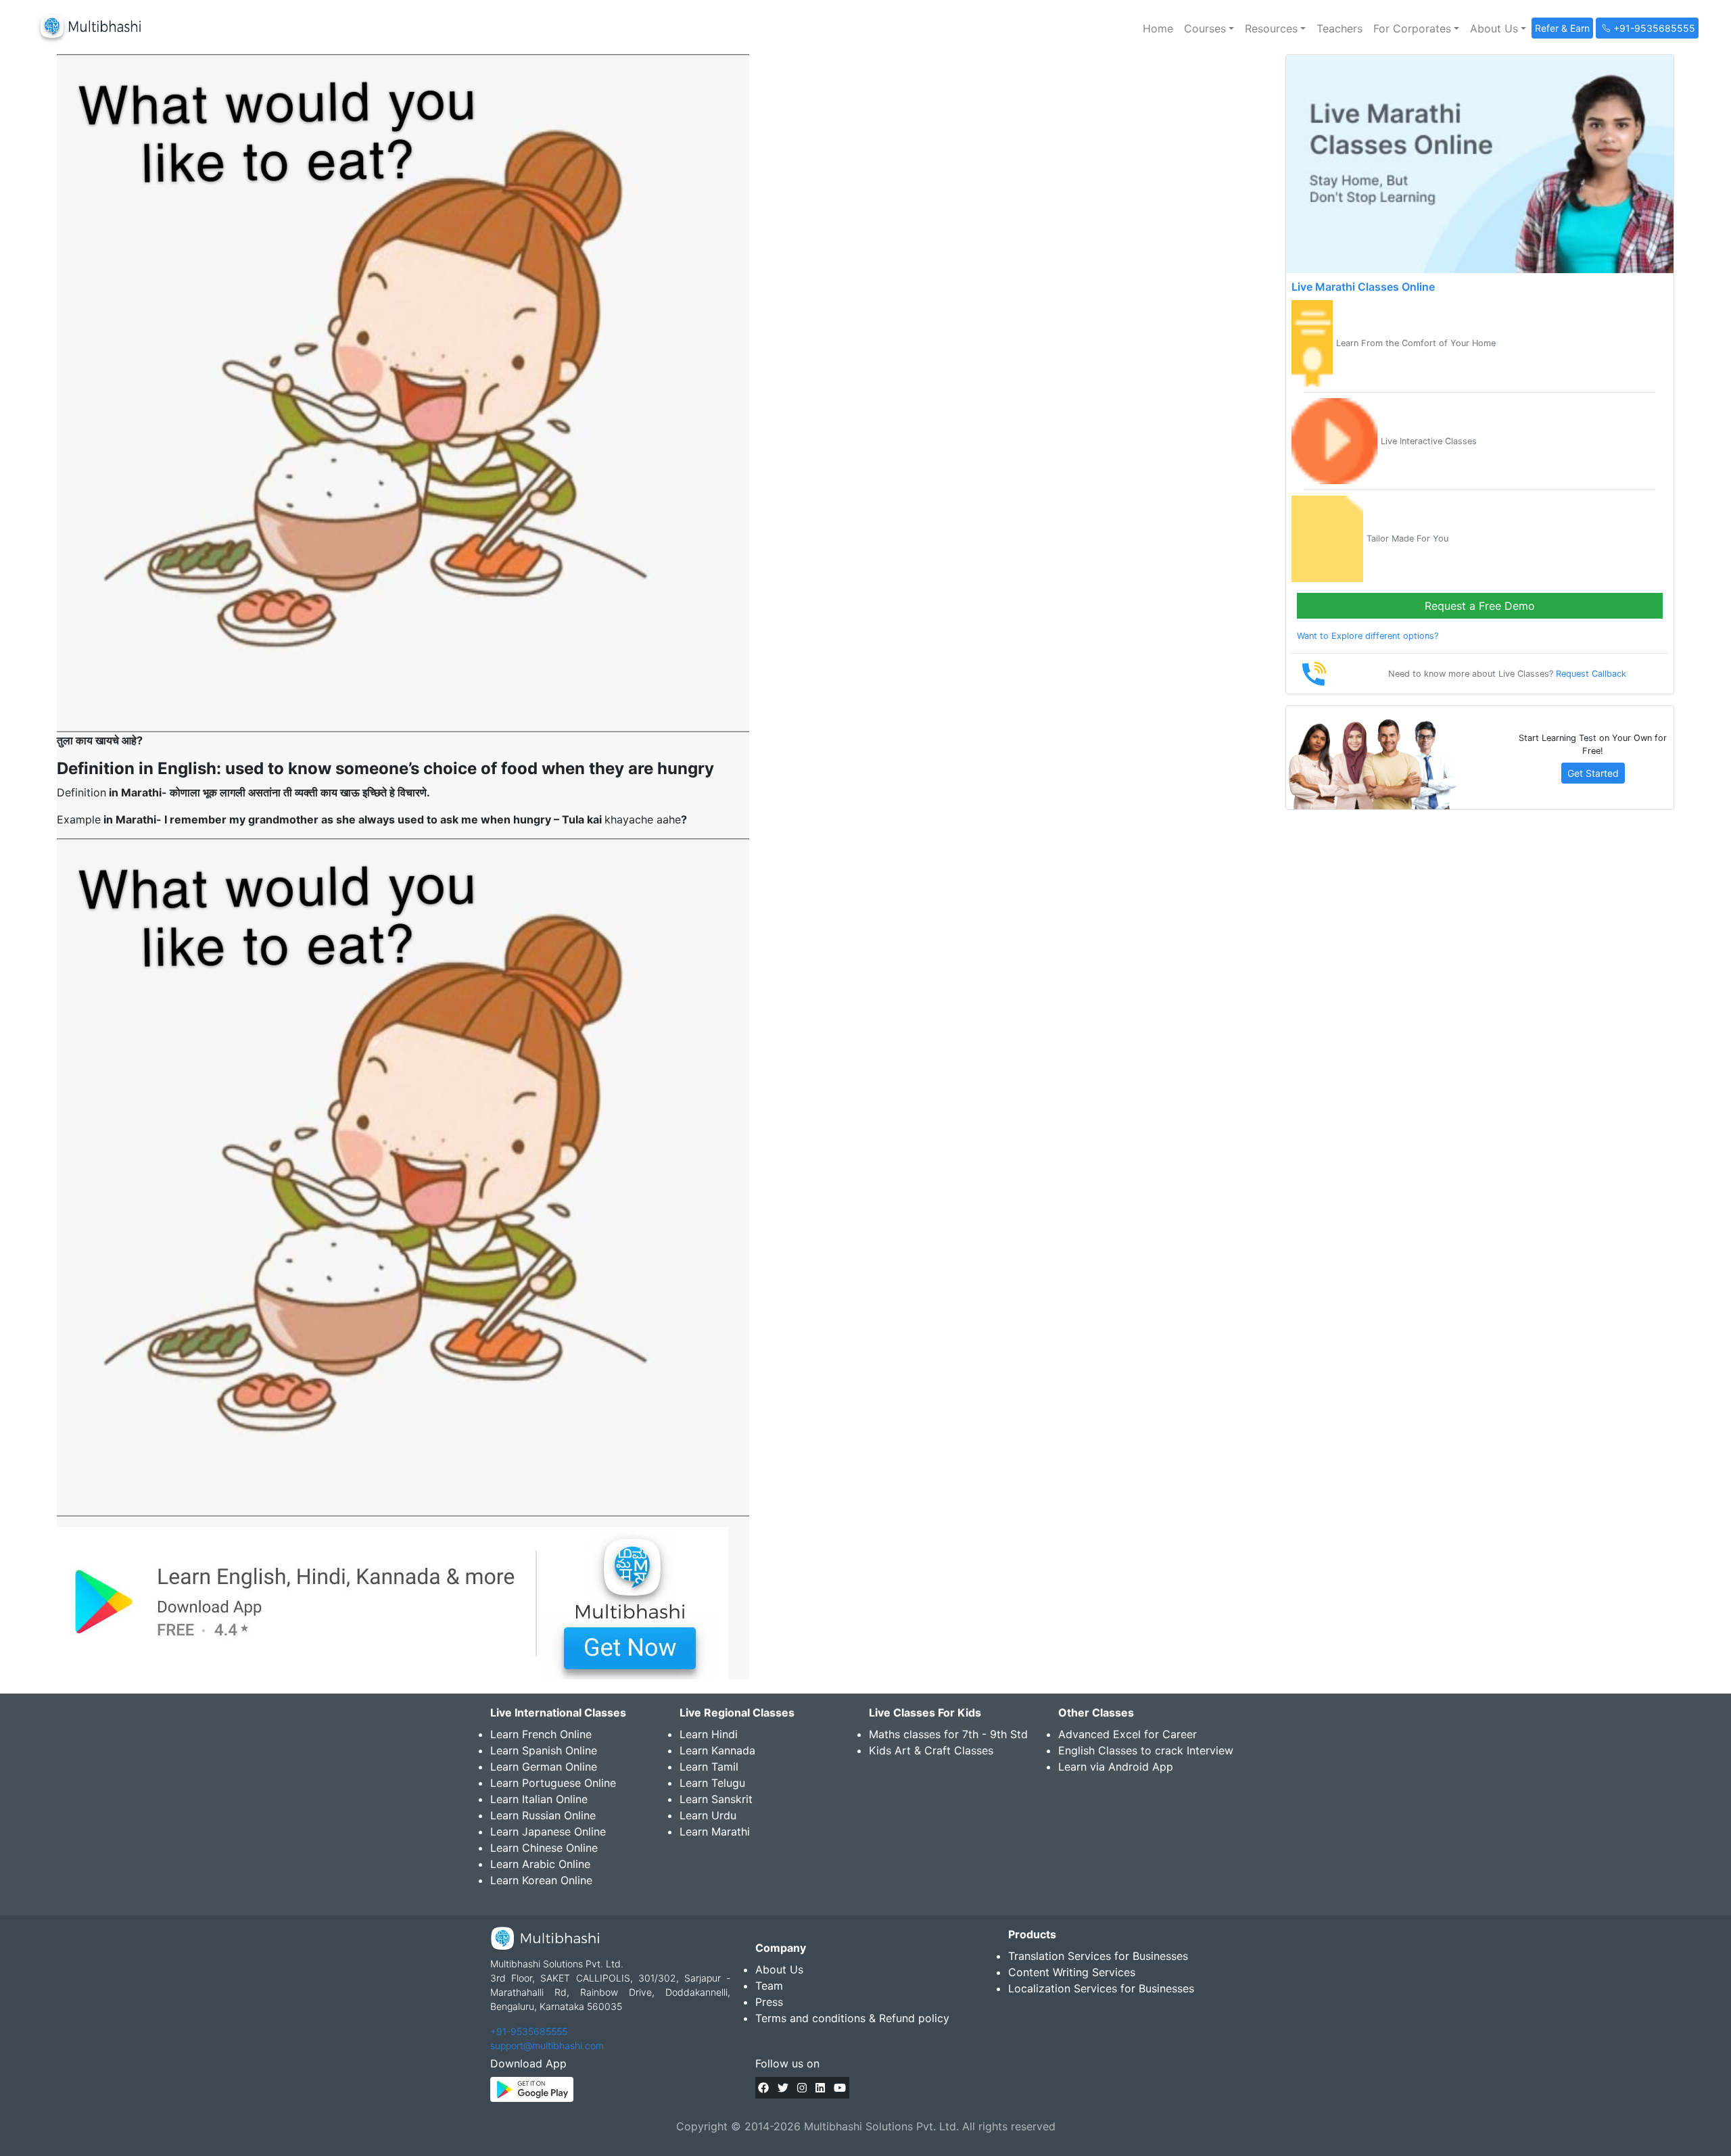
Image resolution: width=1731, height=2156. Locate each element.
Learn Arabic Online (540, 1864)
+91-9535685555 (529, 2031)
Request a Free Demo (1480, 606)
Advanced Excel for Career (1128, 1734)
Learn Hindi (709, 1734)
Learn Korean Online (541, 1880)
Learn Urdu (708, 1815)
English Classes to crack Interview (1146, 1750)
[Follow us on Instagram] (802, 2088)
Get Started (1593, 773)
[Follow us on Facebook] (763, 2088)
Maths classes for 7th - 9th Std (948, 1734)
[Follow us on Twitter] (783, 2088)
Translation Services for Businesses (1098, 1956)
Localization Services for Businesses (1101, 1988)
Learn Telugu (712, 1783)
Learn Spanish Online (544, 1750)
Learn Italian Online (539, 1799)
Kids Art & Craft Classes (931, 1750)
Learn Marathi (715, 1831)
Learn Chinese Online (544, 1848)
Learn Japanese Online (548, 1831)
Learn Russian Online (543, 1815)
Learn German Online (544, 1767)
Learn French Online (541, 1734)
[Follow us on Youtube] (840, 2088)
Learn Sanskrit (716, 1799)
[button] (1209, 28)
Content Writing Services (1072, 1972)
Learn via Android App (1116, 1767)
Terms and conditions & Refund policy (852, 2018)
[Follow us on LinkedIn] (820, 2088)
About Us (779, 1969)
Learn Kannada (717, 1750)
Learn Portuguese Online (553, 1783)
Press (769, 2002)
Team (769, 1986)
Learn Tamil (709, 1767)
